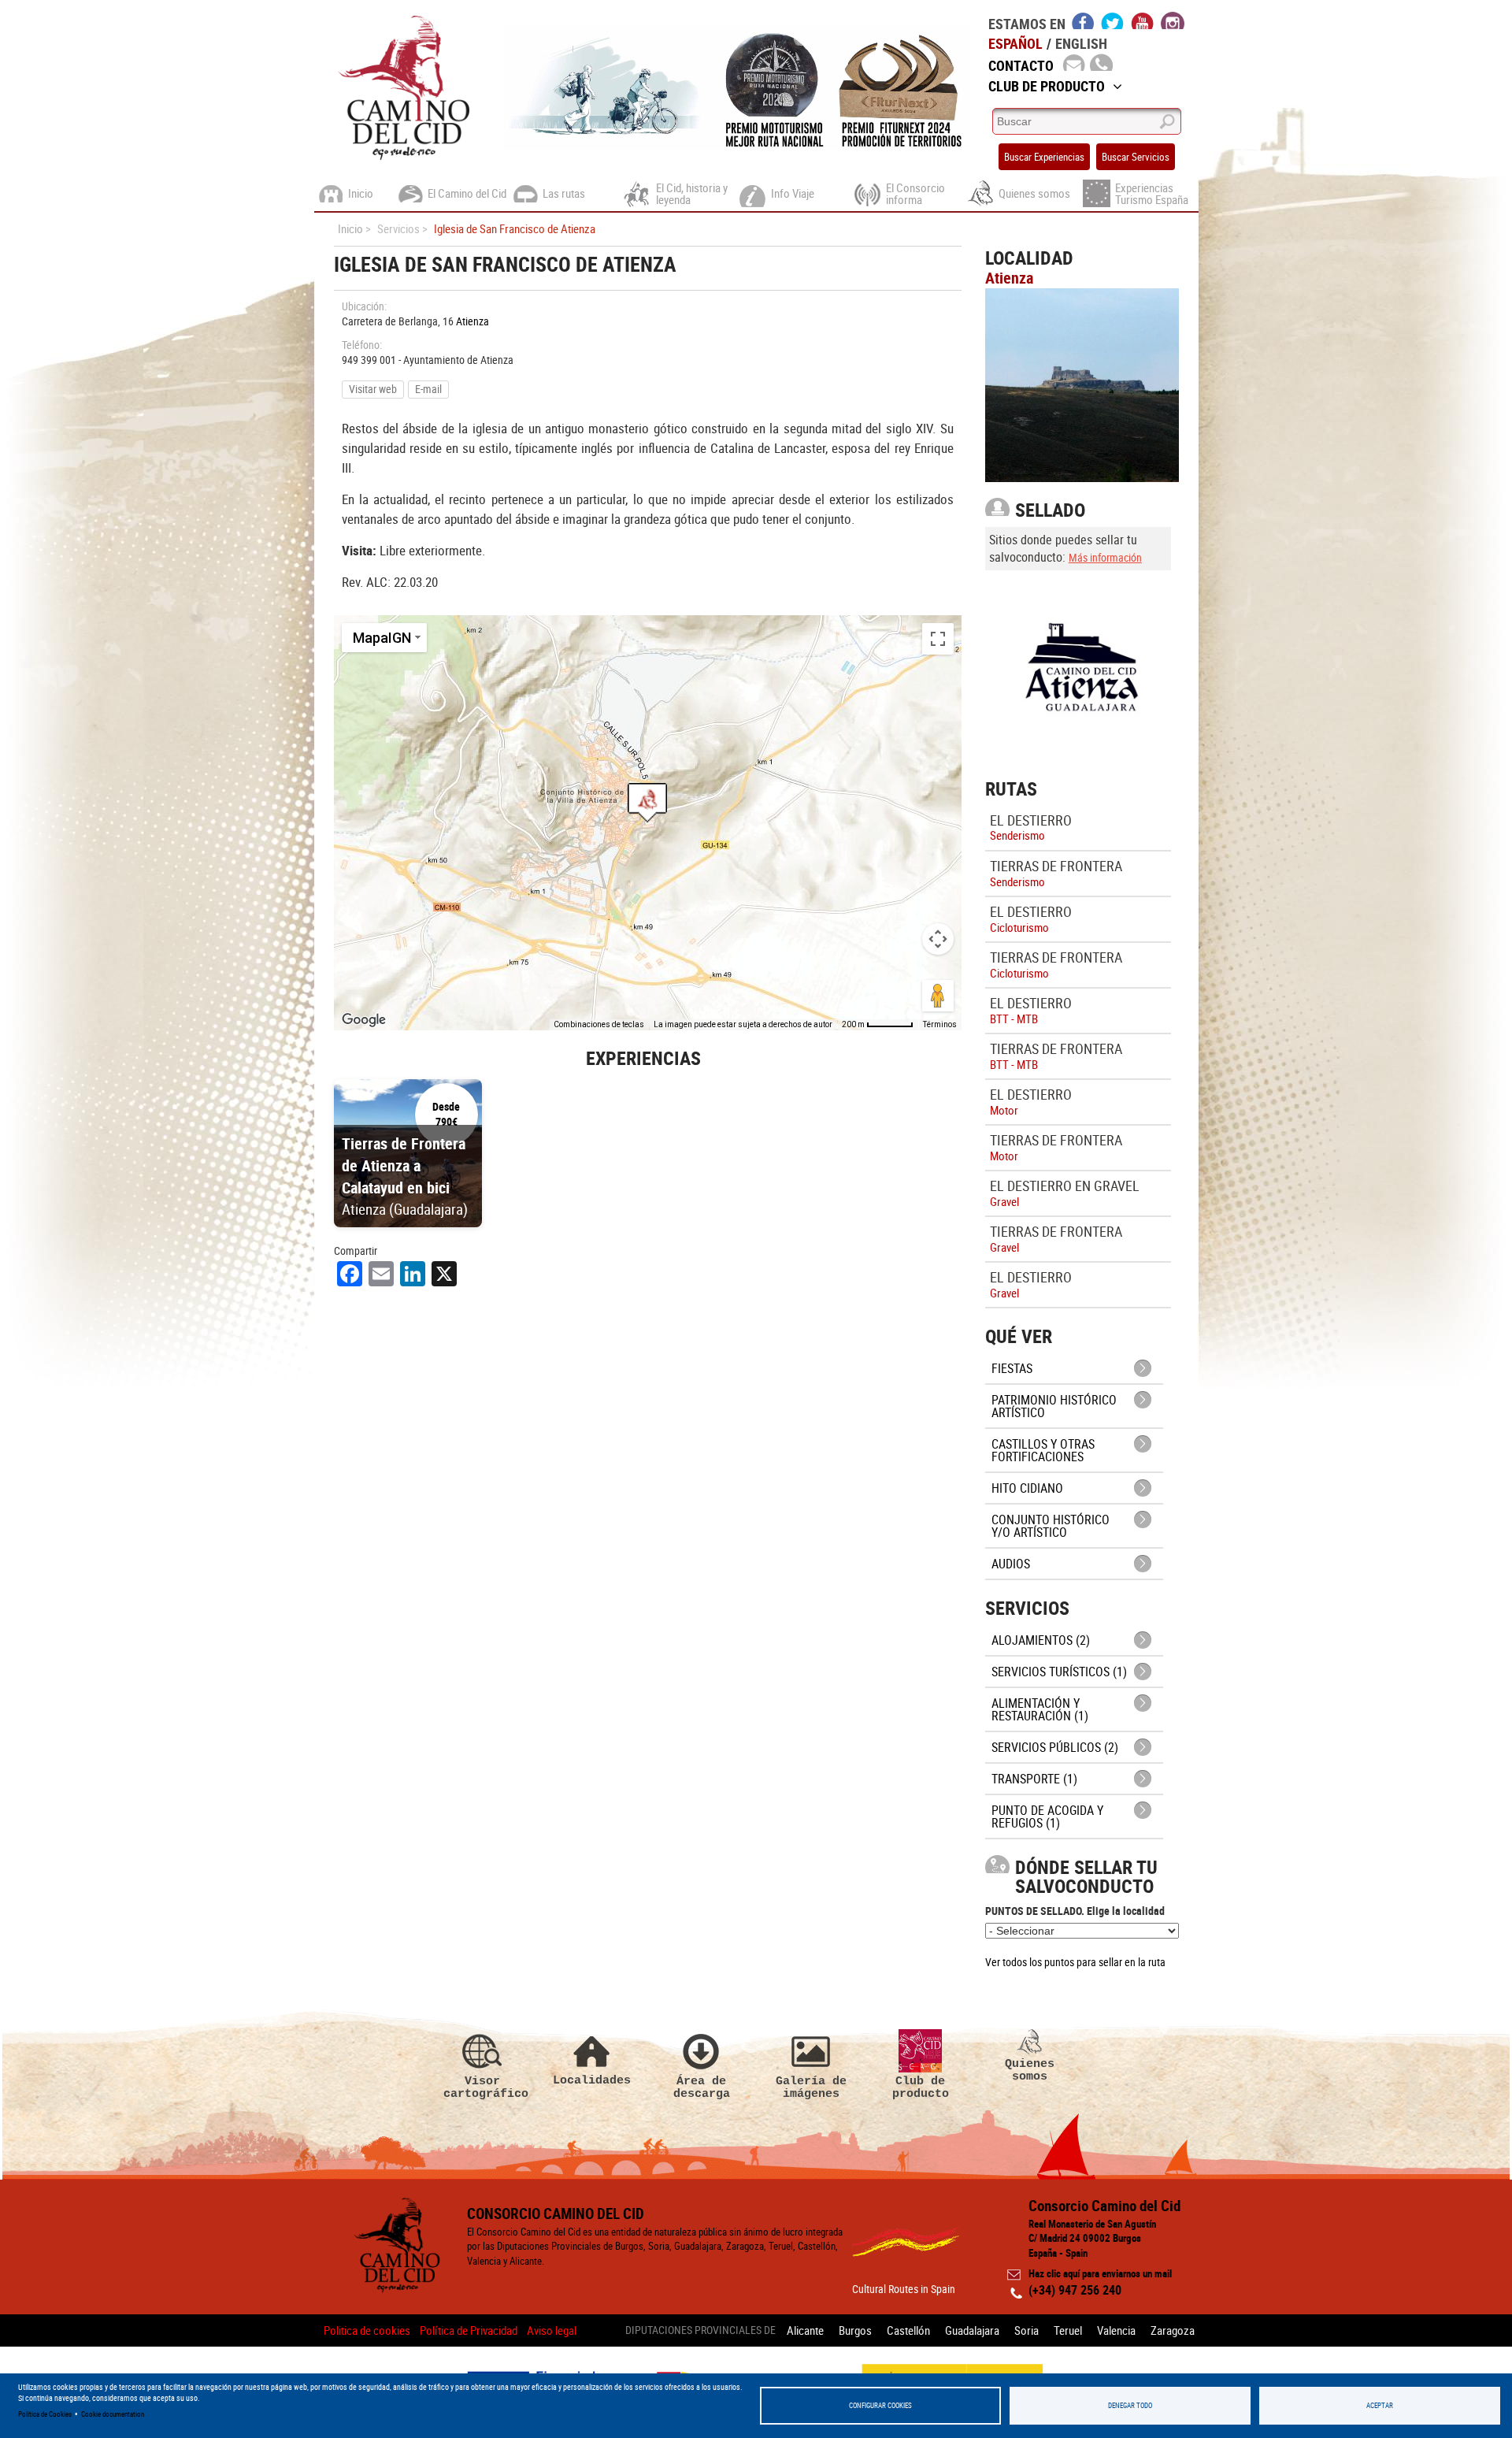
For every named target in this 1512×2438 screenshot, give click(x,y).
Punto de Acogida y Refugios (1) (1047, 1816)
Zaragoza (1173, 2330)
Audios (1011, 1564)
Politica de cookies (367, 2330)
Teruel (1068, 2330)
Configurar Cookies (880, 2405)
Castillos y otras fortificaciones (1043, 1450)
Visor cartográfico (483, 2087)
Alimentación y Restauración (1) (1040, 1709)
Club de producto (921, 2087)
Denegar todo (1130, 2405)
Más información (1105, 557)
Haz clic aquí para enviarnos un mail (1100, 2273)
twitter (1113, 20)
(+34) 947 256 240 (1075, 2290)
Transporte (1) (1034, 1779)
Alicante (805, 2330)
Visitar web (373, 389)
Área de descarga (702, 2087)
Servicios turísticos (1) (1059, 1672)
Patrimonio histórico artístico (1054, 1406)
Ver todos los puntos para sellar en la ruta (1075, 1962)
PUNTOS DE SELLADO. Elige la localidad (1075, 1911)
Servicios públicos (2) (1055, 1747)
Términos (940, 1024)
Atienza (472, 321)
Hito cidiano (1027, 1488)
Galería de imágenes (811, 2087)
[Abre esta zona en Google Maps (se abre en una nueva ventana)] (364, 1020)
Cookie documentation (113, 2414)
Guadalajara (972, 2330)
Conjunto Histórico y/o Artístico (1051, 1526)
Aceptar (1380, 2405)
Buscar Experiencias (1044, 157)
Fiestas (1012, 1368)
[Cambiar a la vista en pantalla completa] (938, 639)
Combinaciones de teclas (599, 1024)
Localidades (592, 2080)
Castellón (908, 2330)
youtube (1143, 20)
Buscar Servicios (1136, 157)
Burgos (855, 2330)
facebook (1083, 20)
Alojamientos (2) (1041, 1640)
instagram (1173, 20)
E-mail (428, 389)
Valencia (1116, 2330)
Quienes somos (1030, 2070)
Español (1015, 43)
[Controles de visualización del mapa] (938, 939)
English (1081, 43)
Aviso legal (552, 2330)
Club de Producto (1047, 86)
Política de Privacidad (469, 2330)
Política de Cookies (45, 2414)
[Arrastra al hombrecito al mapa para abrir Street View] (938, 996)
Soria (1027, 2330)
